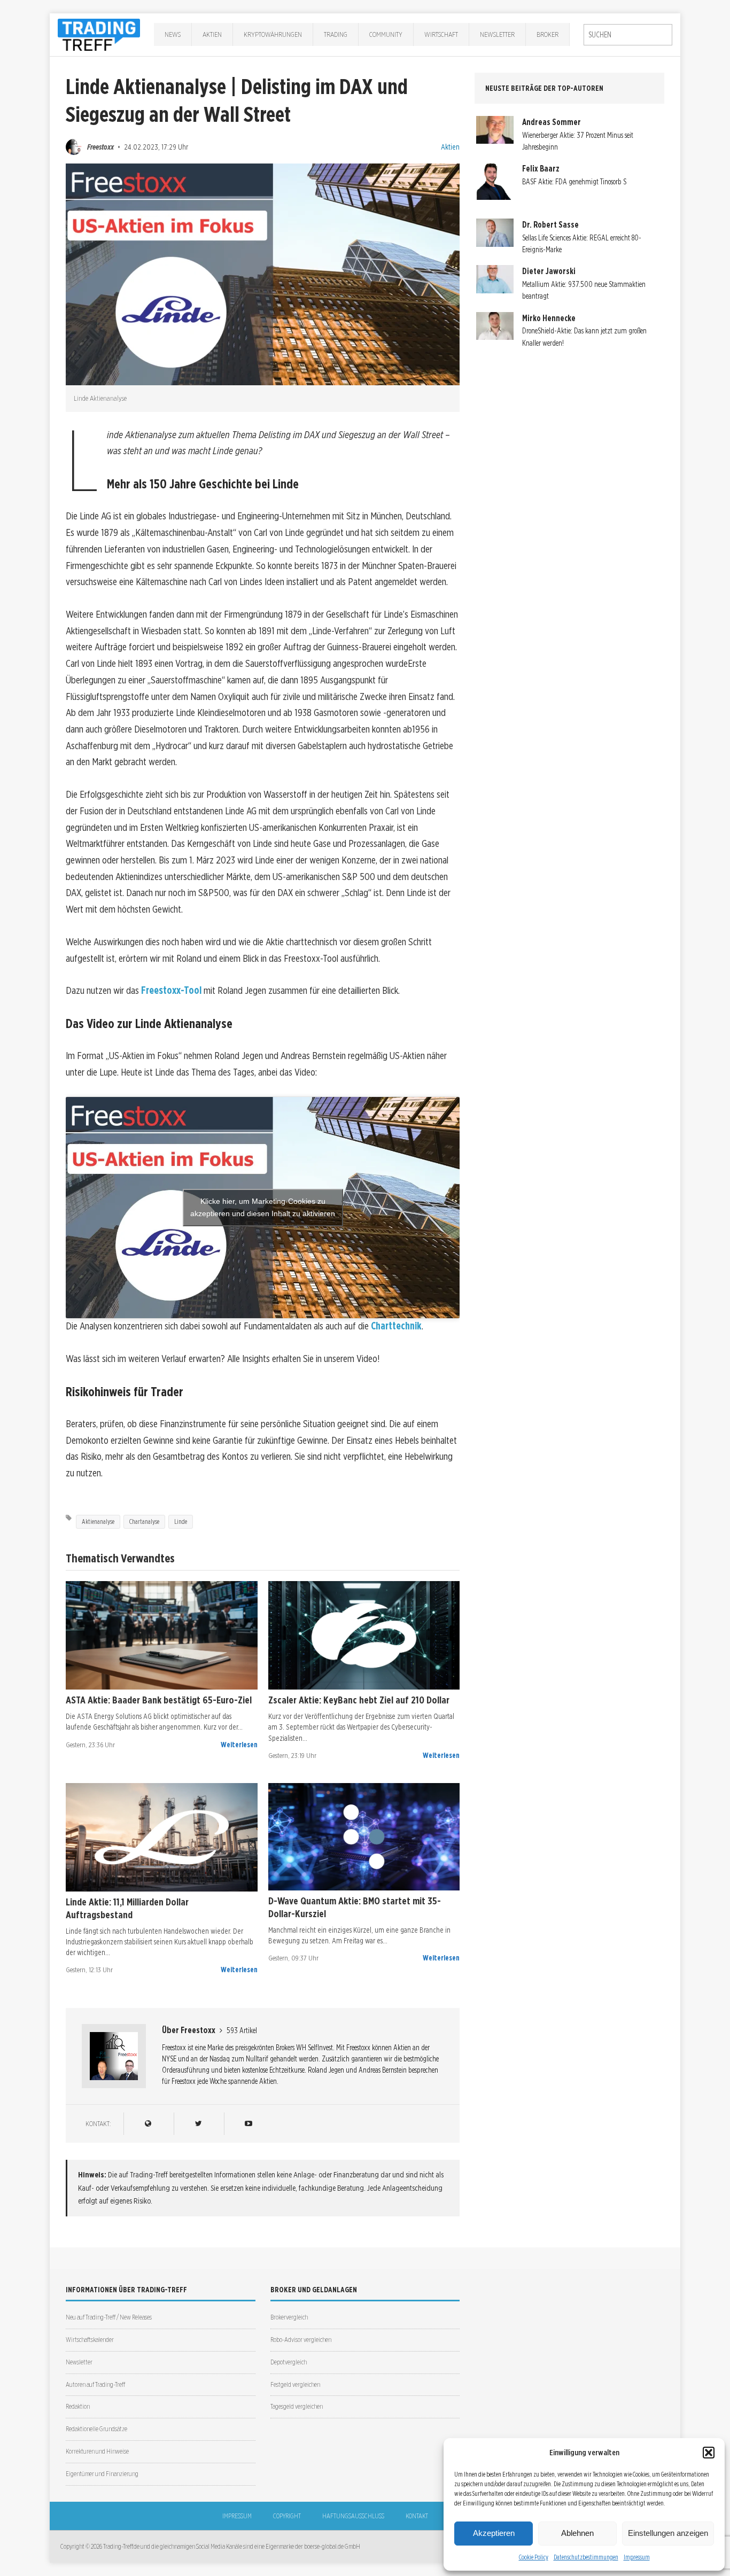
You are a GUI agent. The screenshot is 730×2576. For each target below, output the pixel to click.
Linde (181, 1522)
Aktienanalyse (98, 1522)
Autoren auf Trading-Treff (95, 2384)
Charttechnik (396, 1326)
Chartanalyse (144, 1522)
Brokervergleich (289, 2317)
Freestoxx (100, 147)
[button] (709, 2453)
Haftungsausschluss (353, 2516)
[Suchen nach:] (628, 35)
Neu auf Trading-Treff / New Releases (109, 2317)
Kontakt (417, 2516)
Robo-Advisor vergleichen (301, 2340)
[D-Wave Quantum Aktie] (364, 1837)
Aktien (212, 34)
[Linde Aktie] (162, 1837)
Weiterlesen (239, 1745)
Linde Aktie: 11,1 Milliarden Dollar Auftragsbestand (127, 1908)
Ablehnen (577, 2533)
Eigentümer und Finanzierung (102, 2474)
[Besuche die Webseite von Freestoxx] (148, 2124)
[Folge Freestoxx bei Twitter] (198, 2124)
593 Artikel (242, 2030)
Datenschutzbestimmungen (586, 2557)
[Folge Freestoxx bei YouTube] (248, 2124)
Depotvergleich (289, 2362)
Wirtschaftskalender (90, 2340)
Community (386, 34)
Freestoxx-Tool (171, 990)
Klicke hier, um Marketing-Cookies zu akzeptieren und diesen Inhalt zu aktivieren (263, 1207)
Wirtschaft (441, 34)
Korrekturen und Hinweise (97, 2451)
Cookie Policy (534, 2557)
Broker (547, 34)
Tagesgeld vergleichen (297, 2406)
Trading (336, 34)
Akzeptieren (494, 2533)
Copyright (287, 2516)
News (173, 34)
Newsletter (497, 34)
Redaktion (78, 2406)
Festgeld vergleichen (295, 2384)
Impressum (637, 2557)
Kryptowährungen (273, 34)
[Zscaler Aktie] (364, 1635)
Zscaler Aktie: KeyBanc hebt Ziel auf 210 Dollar (359, 1700)
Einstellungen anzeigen (668, 2533)
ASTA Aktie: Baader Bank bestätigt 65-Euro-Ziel (159, 1700)
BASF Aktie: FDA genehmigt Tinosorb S (574, 182)
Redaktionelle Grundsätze (96, 2429)
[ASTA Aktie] (162, 1635)
